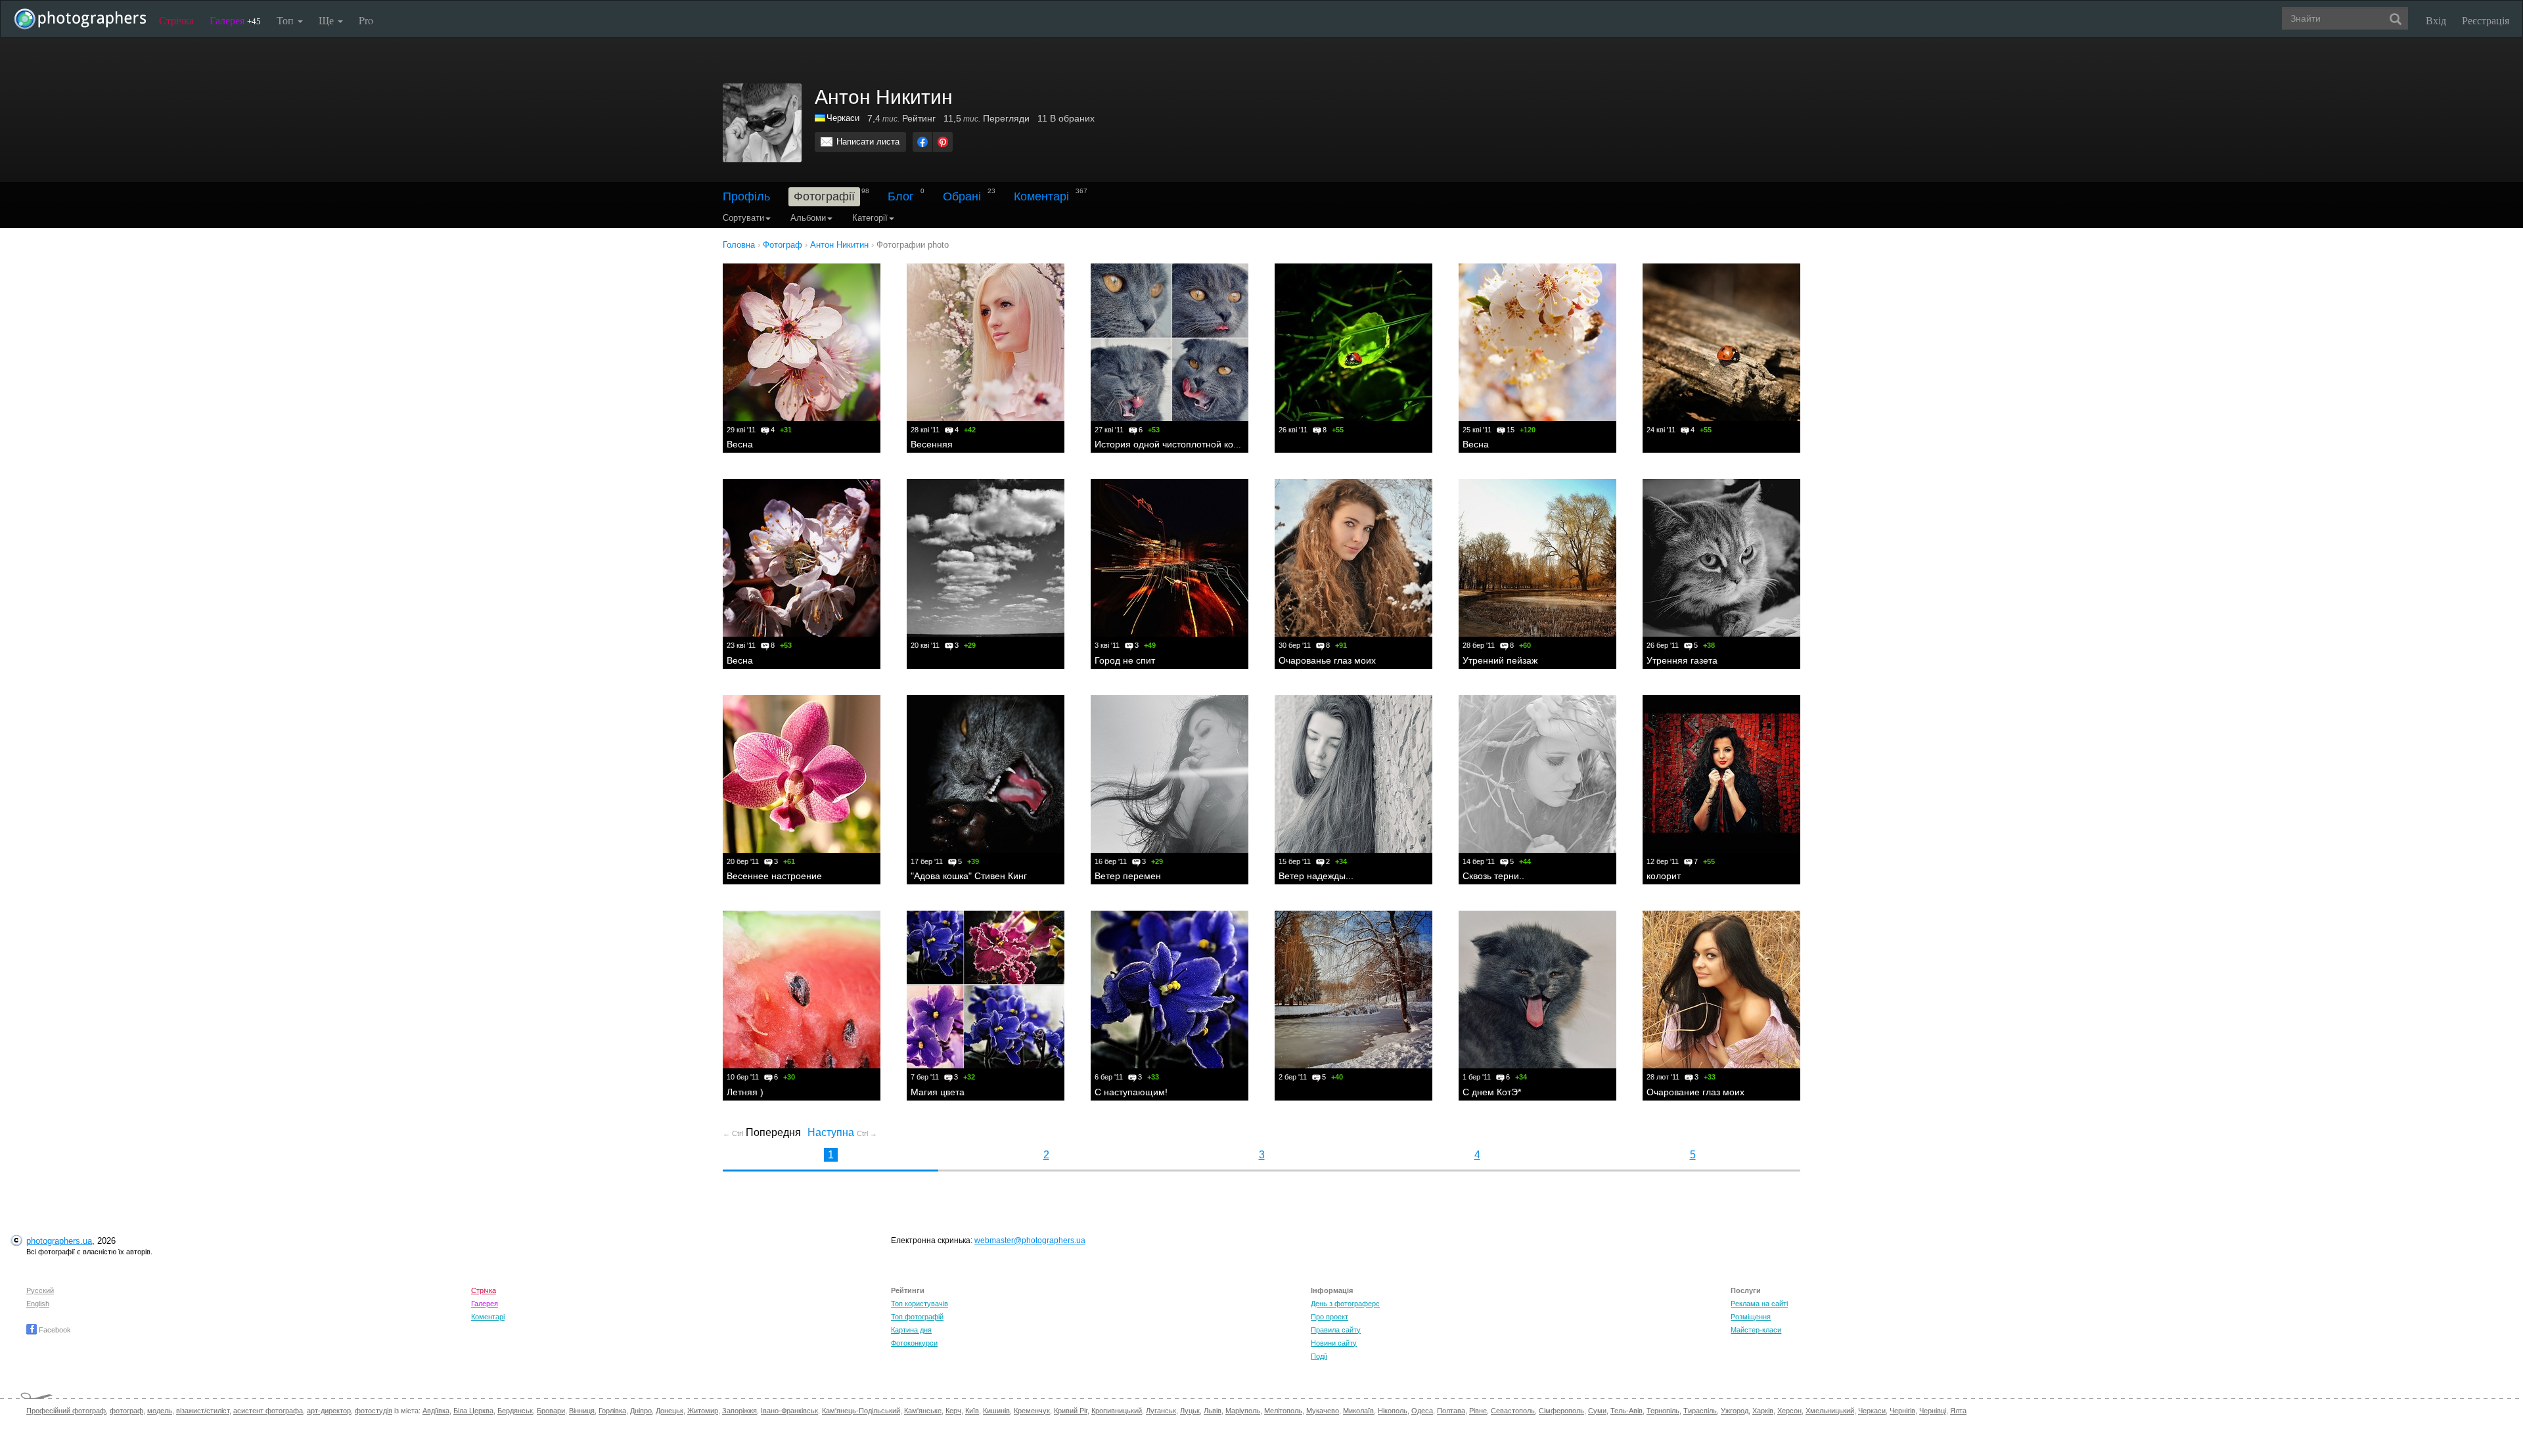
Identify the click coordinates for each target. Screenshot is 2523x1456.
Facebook (54, 1330)
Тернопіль (1663, 1411)
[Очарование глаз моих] (1721, 990)
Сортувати (743, 218)
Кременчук (1032, 1411)
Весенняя (932, 444)
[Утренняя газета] (1721, 558)
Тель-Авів (1626, 1411)
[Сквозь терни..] (1537, 774)
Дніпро (641, 1411)
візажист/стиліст (203, 1411)
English (38, 1304)
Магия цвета (938, 1092)
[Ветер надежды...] (1353, 774)
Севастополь (1513, 1411)
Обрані (962, 196)
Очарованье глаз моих (1327, 660)
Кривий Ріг (1071, 1411)
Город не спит (1125, 660)
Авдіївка (436, 1411)
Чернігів (1902, 1411)
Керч (953, 1411)
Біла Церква (473, 1411)
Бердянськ (515, 1411)
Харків (1763, 1411)
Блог (901, 196)
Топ (286, 20)
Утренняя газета (1682, 660)
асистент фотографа (268, 1411)
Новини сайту (1334, 1343)
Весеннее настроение (774, 876)
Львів (1213, 1411)
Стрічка (176, 20)
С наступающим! (1131, 1092)
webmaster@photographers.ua (1030, 1240)
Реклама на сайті (1759, 1304)
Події (1319, 1356)
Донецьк (670, 1411)
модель (160, 1411)
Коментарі (1041, 196)
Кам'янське (923, 1411)
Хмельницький (1830, 1411)
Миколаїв (1358, 1411)
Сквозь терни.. (1493, 876)
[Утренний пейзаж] (1537, 558)
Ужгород (1735, 1411)
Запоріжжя (739, 1411)
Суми (1597, 1411)
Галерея (235, 20)
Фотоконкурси (914, 1343)
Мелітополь (1283, 1411)
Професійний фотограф (66, 1411)
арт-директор (329, 1411)
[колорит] (1721, 774)
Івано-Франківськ (789, 1411)
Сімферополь (1561, 1411)
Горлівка (612, 1411)
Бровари (551, 1411)
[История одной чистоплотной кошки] (1170, 342)
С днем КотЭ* (1492, 1092)
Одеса (1422, 1411)
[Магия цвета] (986, 990)
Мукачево (1323, 1411)
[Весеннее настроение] (802, 774)
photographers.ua (59, 1241)
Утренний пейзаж (1500, 660)
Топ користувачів (920, 1304)
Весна (740, 444)
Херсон (1789, 1411)
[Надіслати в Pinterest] (943, 142)
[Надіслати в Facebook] (922, 142)
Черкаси (843, 118)
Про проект (1330, 1317)
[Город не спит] (1170, 558)
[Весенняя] (986, 342)
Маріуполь (1243, 1411)
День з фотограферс (1345, 1304)
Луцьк (1190, 1411)
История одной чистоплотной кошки (1172, 444)
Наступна (842, 1132)
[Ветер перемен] (1170, 774)
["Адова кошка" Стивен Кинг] (986, 774)
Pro (366, 20)
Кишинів (996, 1411)
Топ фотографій (917, 1317)
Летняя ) (745, 1092)
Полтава (1451, 1411)
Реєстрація (2486, 20)
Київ (972, 1411)
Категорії (870, 218)
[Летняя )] (802, 990)
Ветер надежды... (1316, 876)
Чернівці (1933, 1411)
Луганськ (1161, 1411)
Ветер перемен (1128, 876)
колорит (1664, 876)
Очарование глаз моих (1695, 1092)
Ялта (1958, 1411)
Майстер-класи (1756, 1330)
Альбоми (808, 218)
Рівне (1478, 1411)
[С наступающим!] (1170, 990)
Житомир (703, 1411)
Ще (328, 20)
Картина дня (911, 1330)
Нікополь (1393, 1411)
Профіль (746, 196)
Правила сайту (1336, 1330)
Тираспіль (1700, 1411)
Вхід (2436, 20)
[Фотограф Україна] (821, 118)
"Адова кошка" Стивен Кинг (969, 876)
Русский (40, 1290)
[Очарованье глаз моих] (1353, 558)
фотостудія (374, 1411)
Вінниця (582, 1411)
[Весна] (802, 342)
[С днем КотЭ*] (1537, 990)
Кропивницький (1117, 1411)
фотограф (126, 1411)
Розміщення (1751, 1317)
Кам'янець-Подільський (861, 1411)
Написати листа (868, 142)
